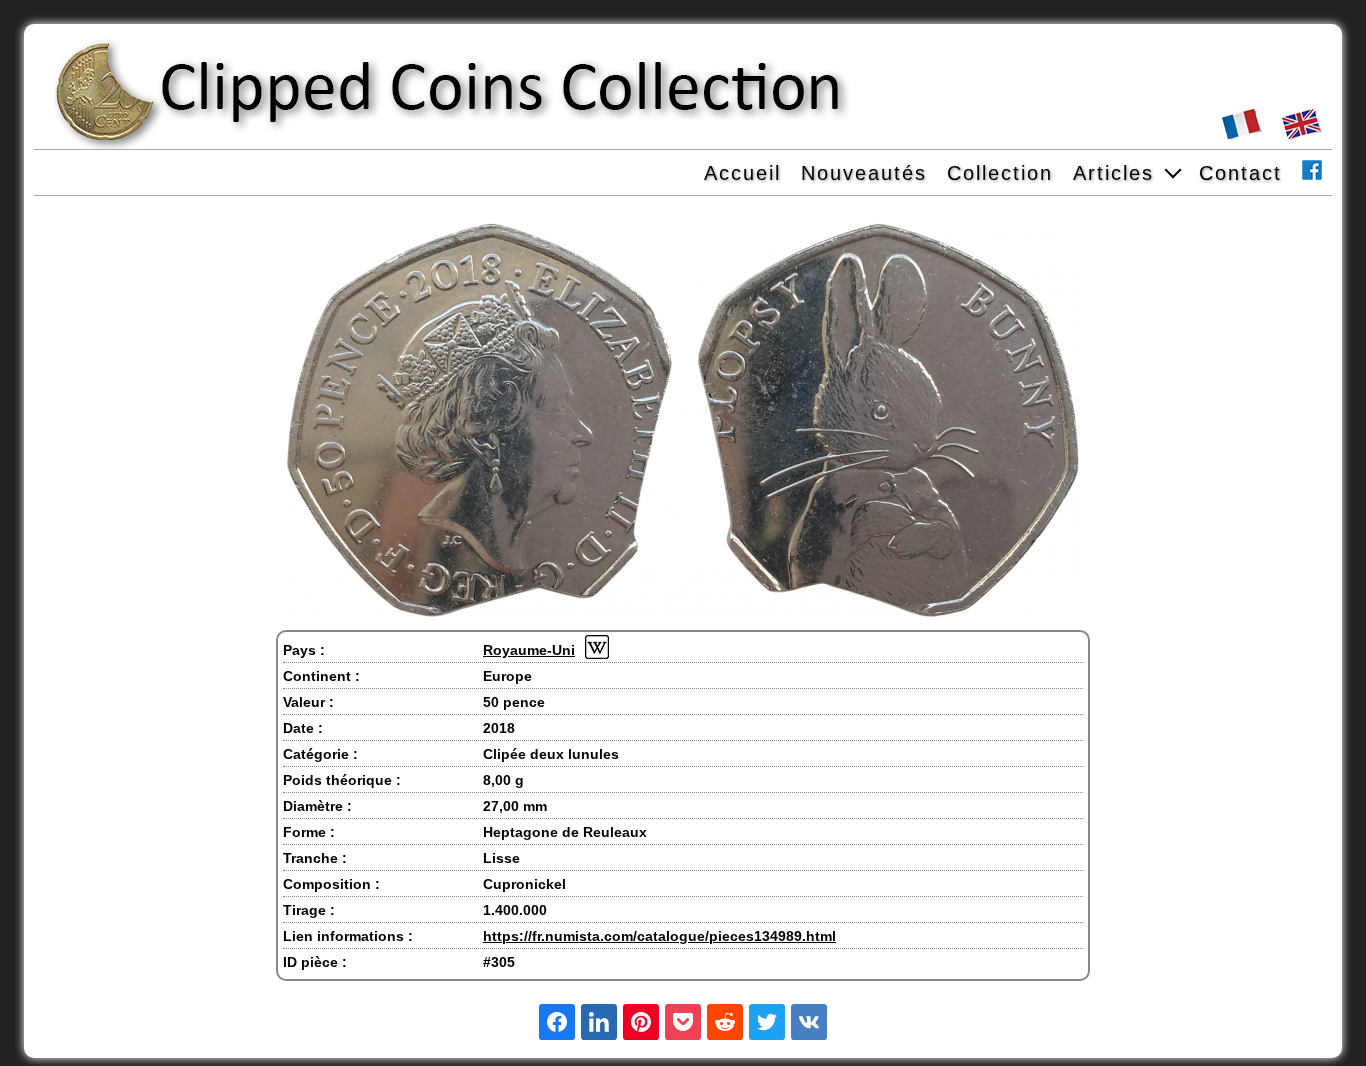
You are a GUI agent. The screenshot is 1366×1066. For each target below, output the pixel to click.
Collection (1000, 173)
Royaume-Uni (529, 650)
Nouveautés (864, 173)
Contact (1240, 173)
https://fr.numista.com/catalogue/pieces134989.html (659, 936)
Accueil (742, 173)
